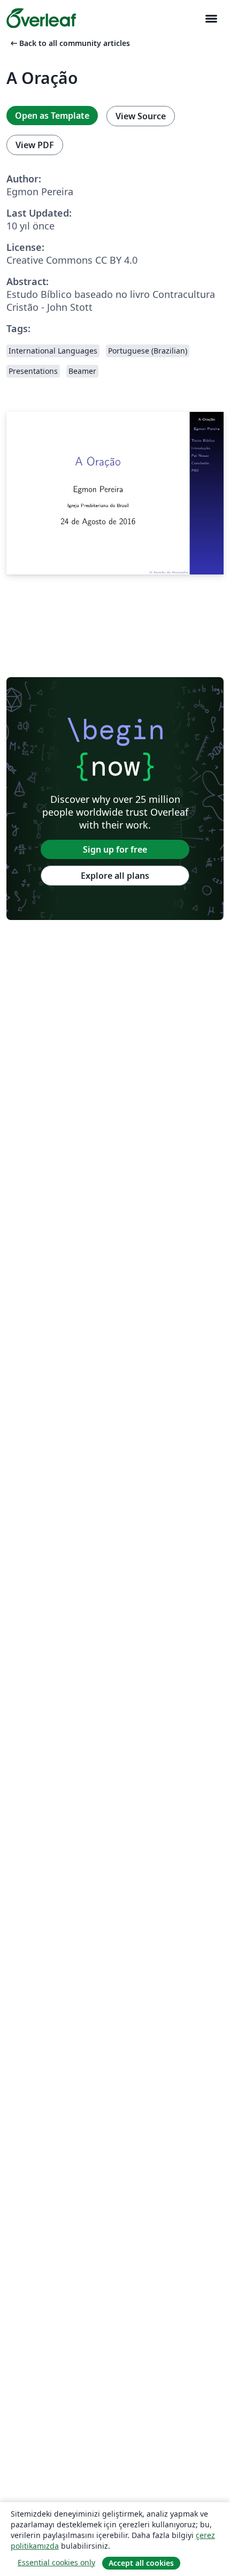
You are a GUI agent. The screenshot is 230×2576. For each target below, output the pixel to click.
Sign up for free (115, 849)
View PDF (35, 145)
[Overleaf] (41, 18)
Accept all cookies (141, 2563)
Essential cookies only (56, 2562)
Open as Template (52, 116)
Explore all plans (115, 876)
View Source (141, 116)
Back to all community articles (69, 43)
